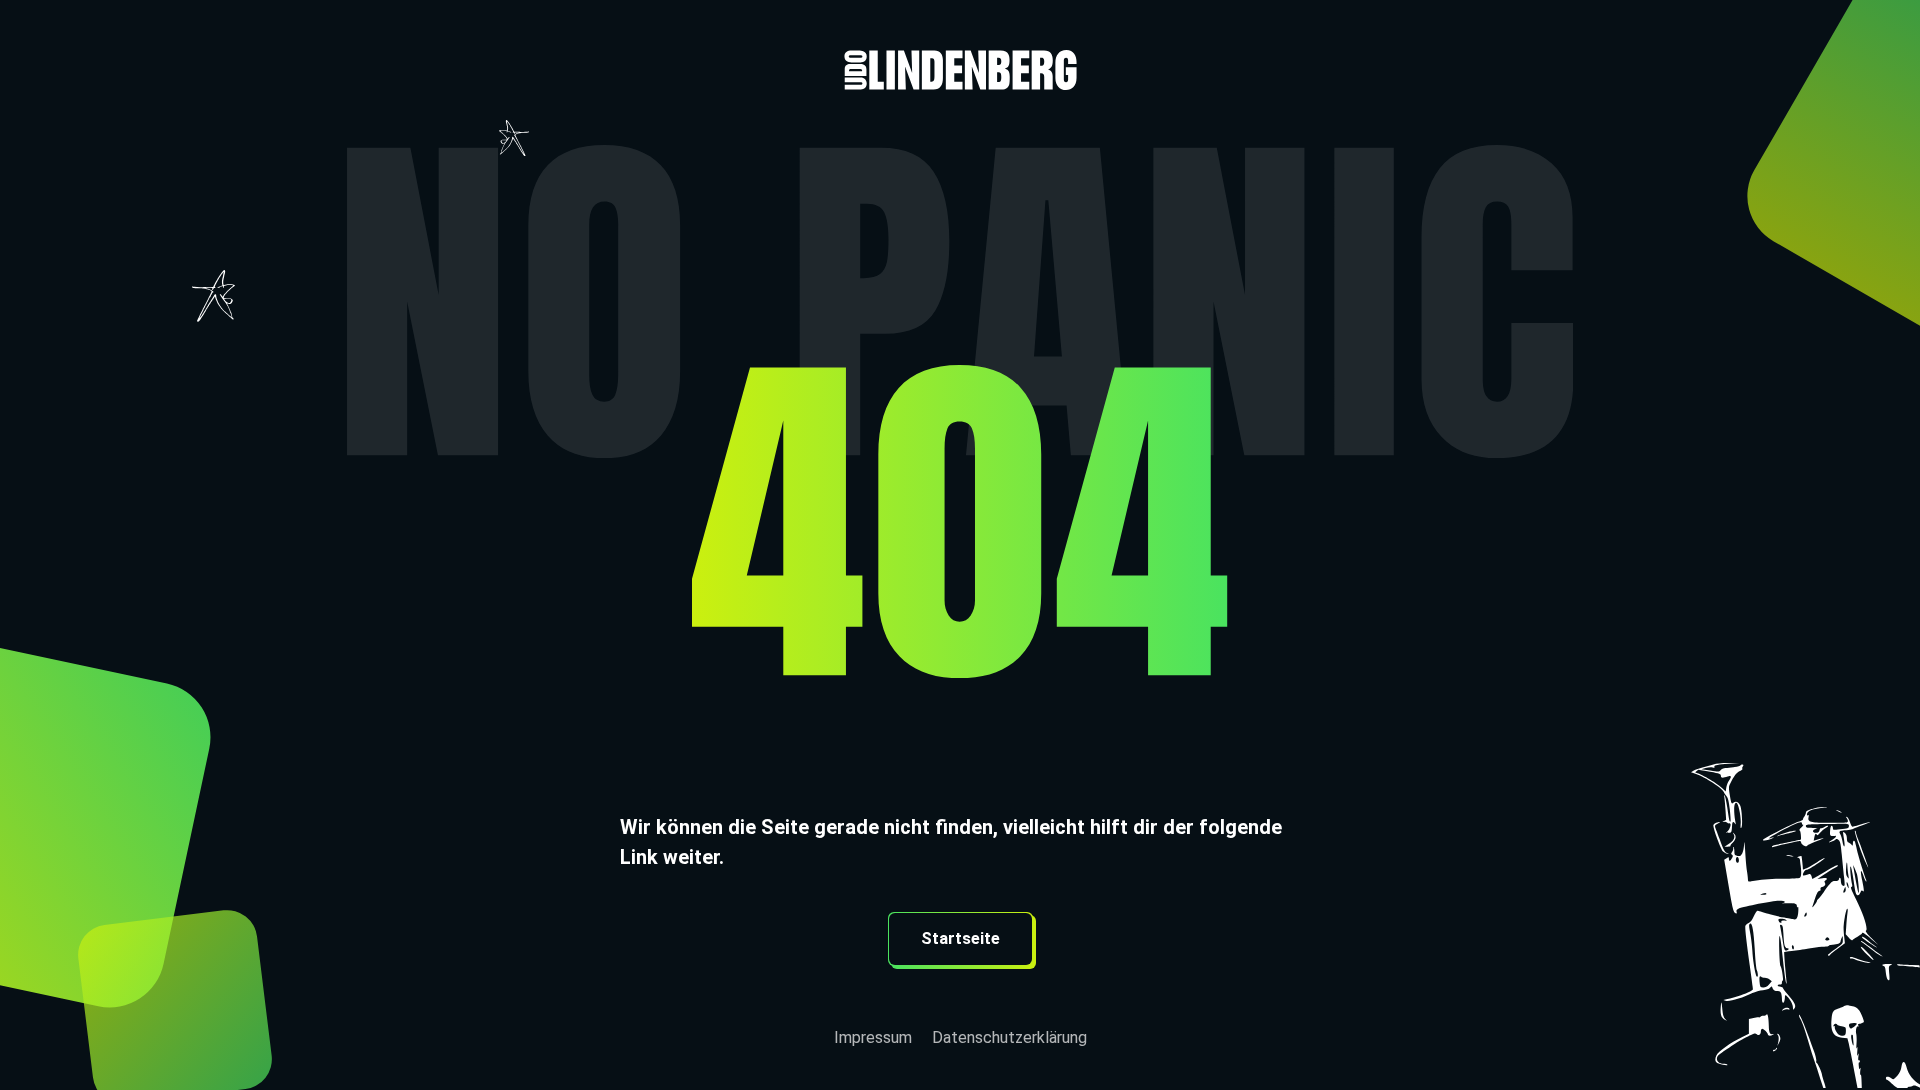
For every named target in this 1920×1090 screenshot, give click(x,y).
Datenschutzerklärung (1009, 1037)
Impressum (873, 1037)
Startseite (960, 938)
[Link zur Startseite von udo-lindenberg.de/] (960, 45)
